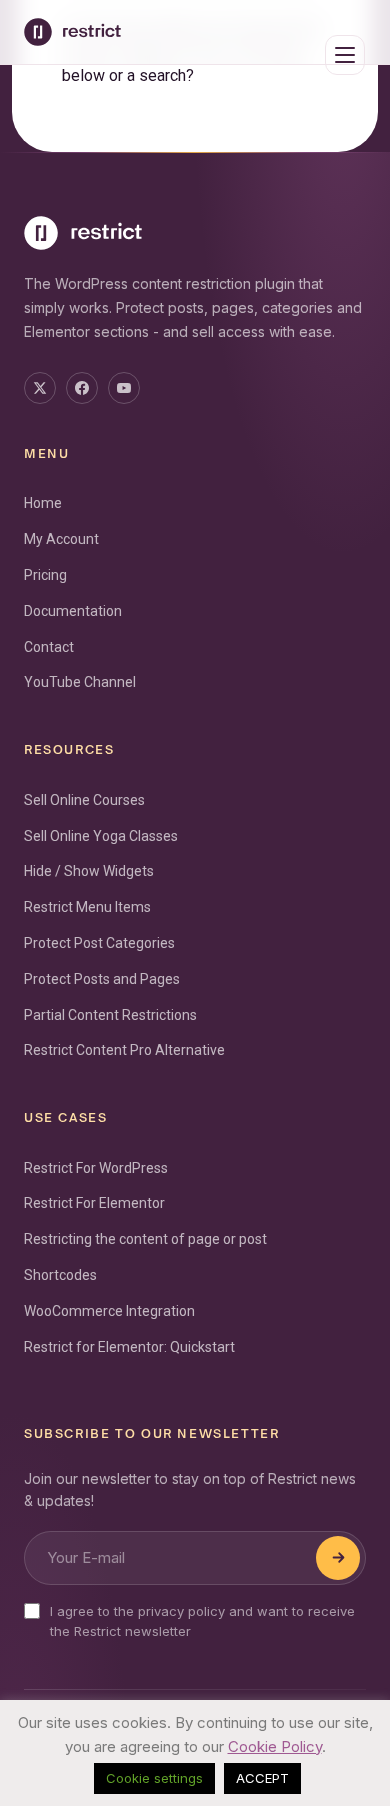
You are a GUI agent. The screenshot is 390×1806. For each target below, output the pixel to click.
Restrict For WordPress (96, 1168)
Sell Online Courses (84, 800)
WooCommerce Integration (109, 1311)
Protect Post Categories (99, 943)
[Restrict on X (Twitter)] (40, 388)
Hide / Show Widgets (89, 871)
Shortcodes (60, 1275)
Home (43, 503)
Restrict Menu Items (87, 907)
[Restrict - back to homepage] (195, 233)
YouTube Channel (80, 682)
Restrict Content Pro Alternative (124, 1050)
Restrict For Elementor (94, 1203)
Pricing (45, 575)
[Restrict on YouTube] (124, 388)
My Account (61, 539)
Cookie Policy (275, 1746)
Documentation (73, 611)
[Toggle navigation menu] (345, 55)
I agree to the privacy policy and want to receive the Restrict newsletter (202, 1621)
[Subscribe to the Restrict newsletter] (338, 1558)
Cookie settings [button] (154, 1778)
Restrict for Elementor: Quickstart (129, 1347)
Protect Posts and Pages (102, 979)
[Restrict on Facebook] (82, 388)
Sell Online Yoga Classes (101, 836)
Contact (49, 647)
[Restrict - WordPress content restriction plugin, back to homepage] (72, 32)
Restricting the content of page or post (145, 1239)
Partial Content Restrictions (110, 1015)
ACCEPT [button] (262, 1778)
